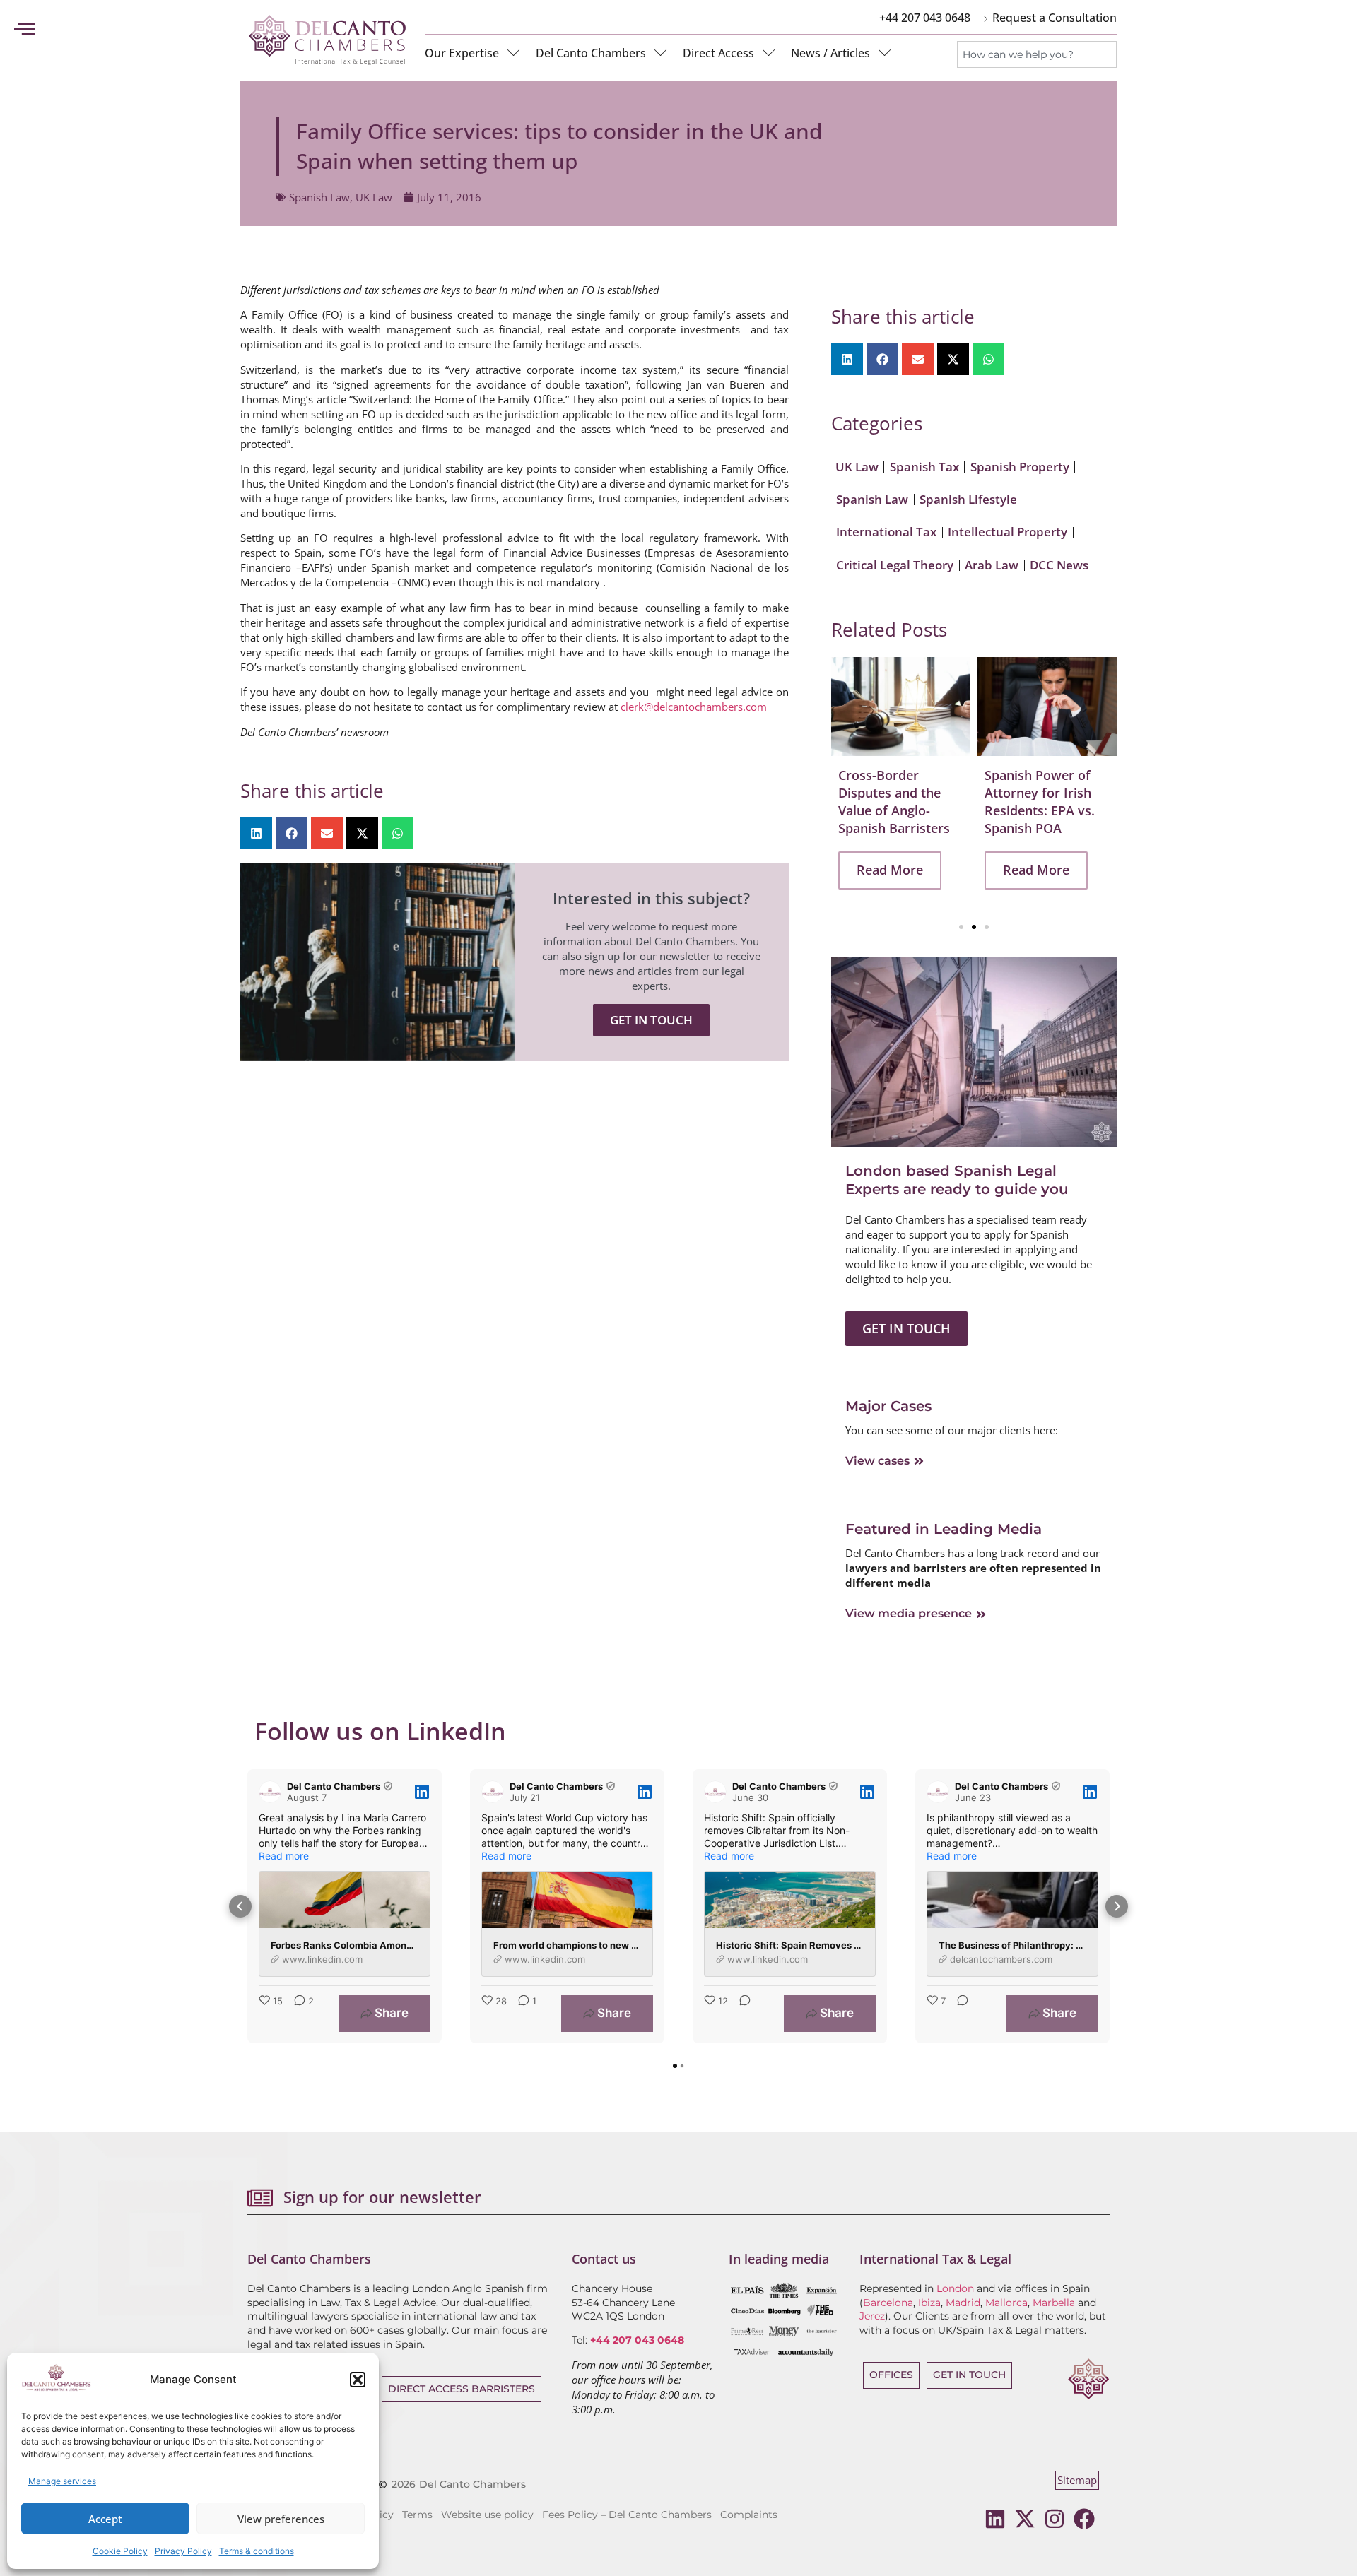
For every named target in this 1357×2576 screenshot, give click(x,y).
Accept (105, 2519)
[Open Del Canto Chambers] (661, 53)
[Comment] (741, 2013)
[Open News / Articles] (885, 53)
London (955, 2288)
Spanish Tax (924, 467)
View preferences (281, 2519)
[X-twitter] (1025, 2519)
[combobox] (1037, 54)
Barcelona (888, 2303)
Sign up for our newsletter (382, 2197)
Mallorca (1006, 2303)
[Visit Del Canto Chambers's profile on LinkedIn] (273, 1792)
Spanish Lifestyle (968, 499)
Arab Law (992, 565)
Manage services (62, 2481)
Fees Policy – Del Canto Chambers (627, 2515)
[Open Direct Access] (769, 53)
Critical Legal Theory (895, 565)
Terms (417, 2515)
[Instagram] (1055, 2519)
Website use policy (487, 2515)
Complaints (749, 2515)
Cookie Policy (120, 2551)
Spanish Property (1020, 467)
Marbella (1054, 2303)
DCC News (1059, 565)
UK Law (374, 197)
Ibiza (929, 2303)
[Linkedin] (995, 2519)
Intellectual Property (1008, 532)
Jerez (872, 2316)
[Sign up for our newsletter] (260, 2198)
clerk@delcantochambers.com (694, 707)
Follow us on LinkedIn (380, 1731)
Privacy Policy (183, 2551)
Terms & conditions (257, 2551)
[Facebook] (1084, 2519)
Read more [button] (284, 1856)
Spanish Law (319, 197)
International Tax (886, 532)
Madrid (963, 2303)
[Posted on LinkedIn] (422, 1792)
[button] (358, 2380)
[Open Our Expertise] (514, 53)
